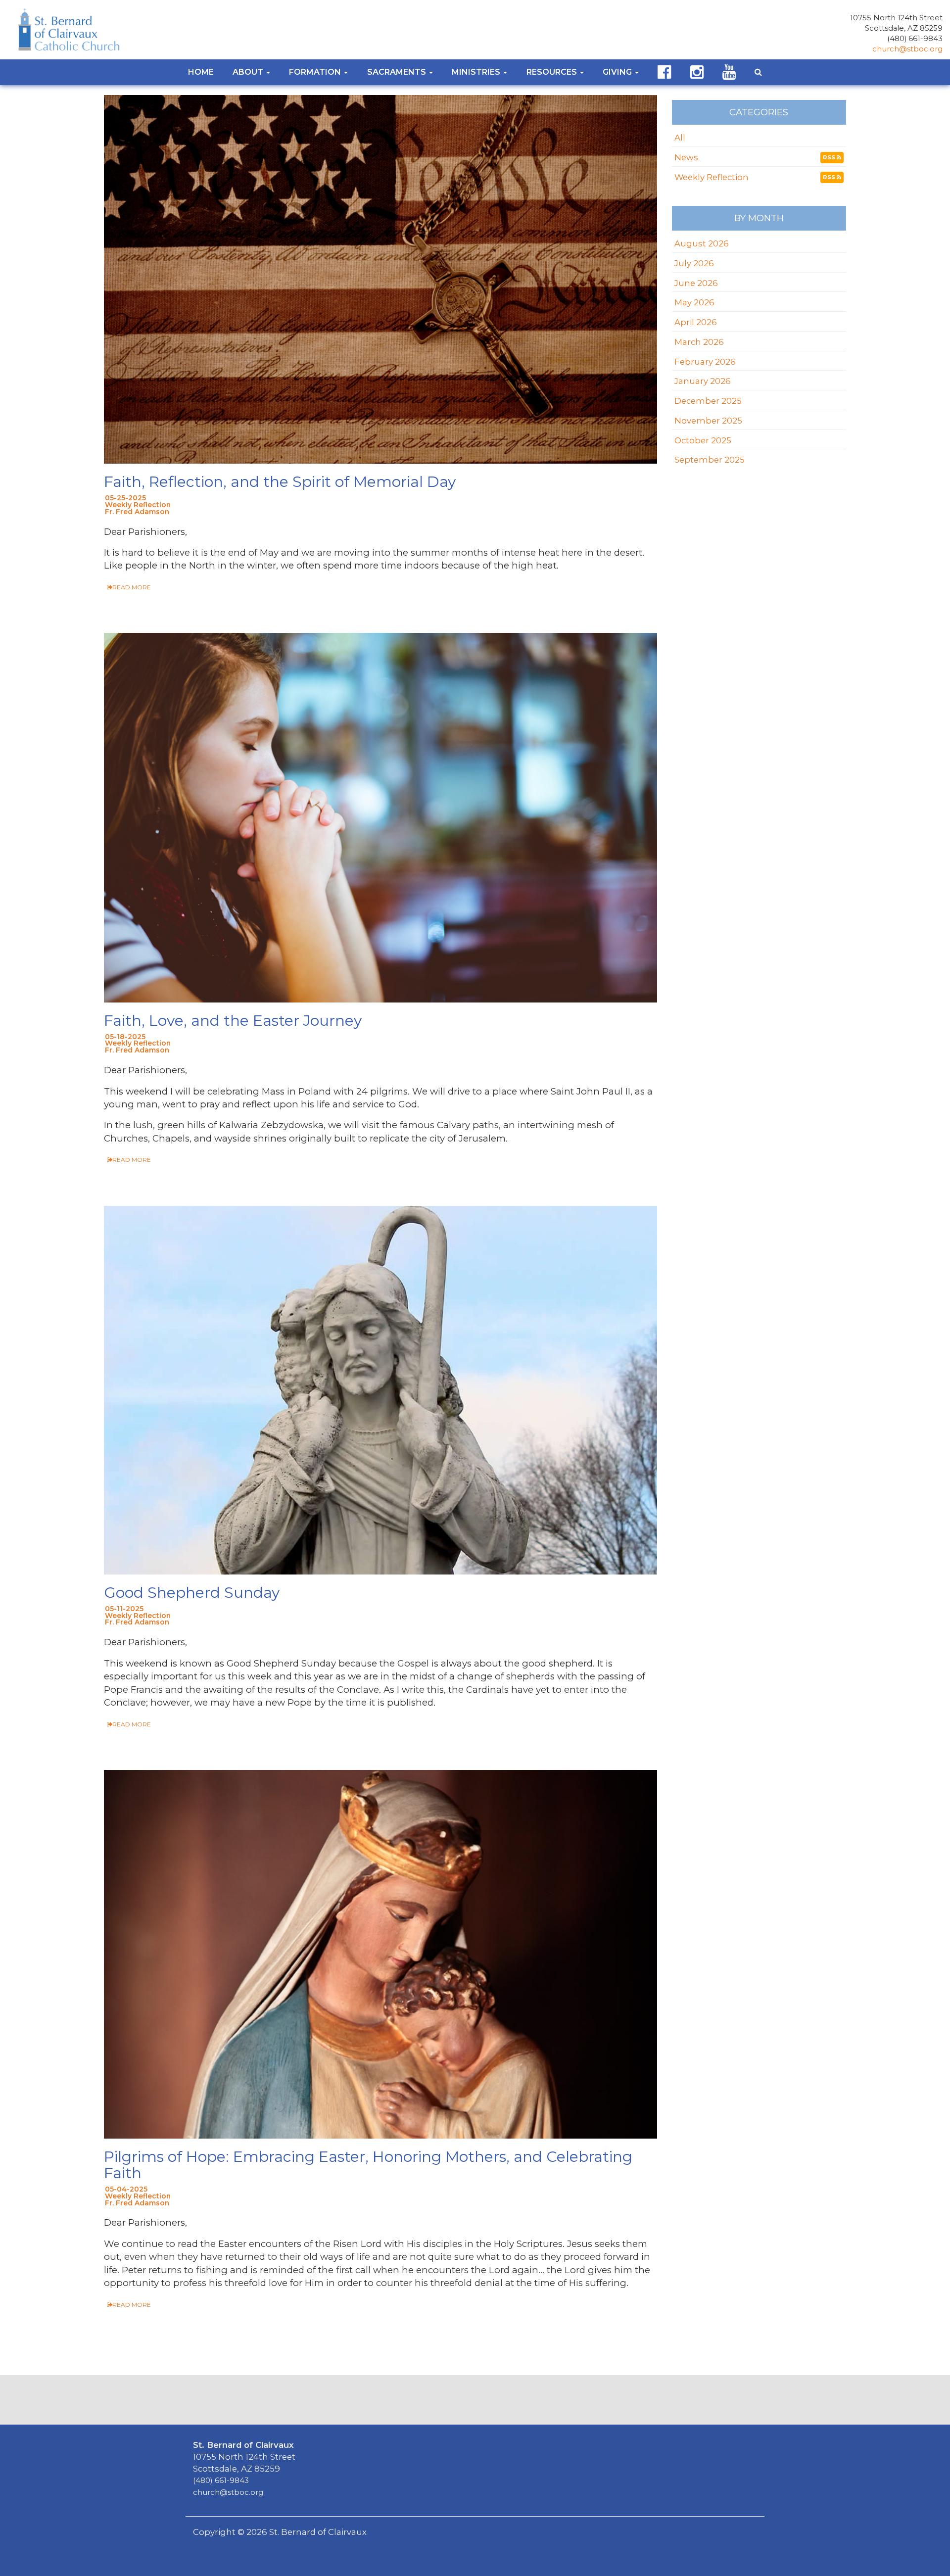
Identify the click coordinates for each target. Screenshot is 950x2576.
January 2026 (703, 381)
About (249, 72)
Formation (316, 72)
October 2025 (703, 440)
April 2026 (696, 322)
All (680, 138)
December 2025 (708, 401)
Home (201, 72)
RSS (830, 157)
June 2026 (696, 283)
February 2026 (705, 362)
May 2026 (694, 302)
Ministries (477, 72)
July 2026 (694, 263)
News (686, 157)
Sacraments (398, 72)
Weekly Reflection (712, 177)
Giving (618, 72)
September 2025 (710, 460)
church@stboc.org (907, 49)
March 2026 (699, 342)
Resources (553, 72)
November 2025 (708, 421)
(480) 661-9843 (915, 39)
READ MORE (132, 587)
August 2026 (702, 243)
